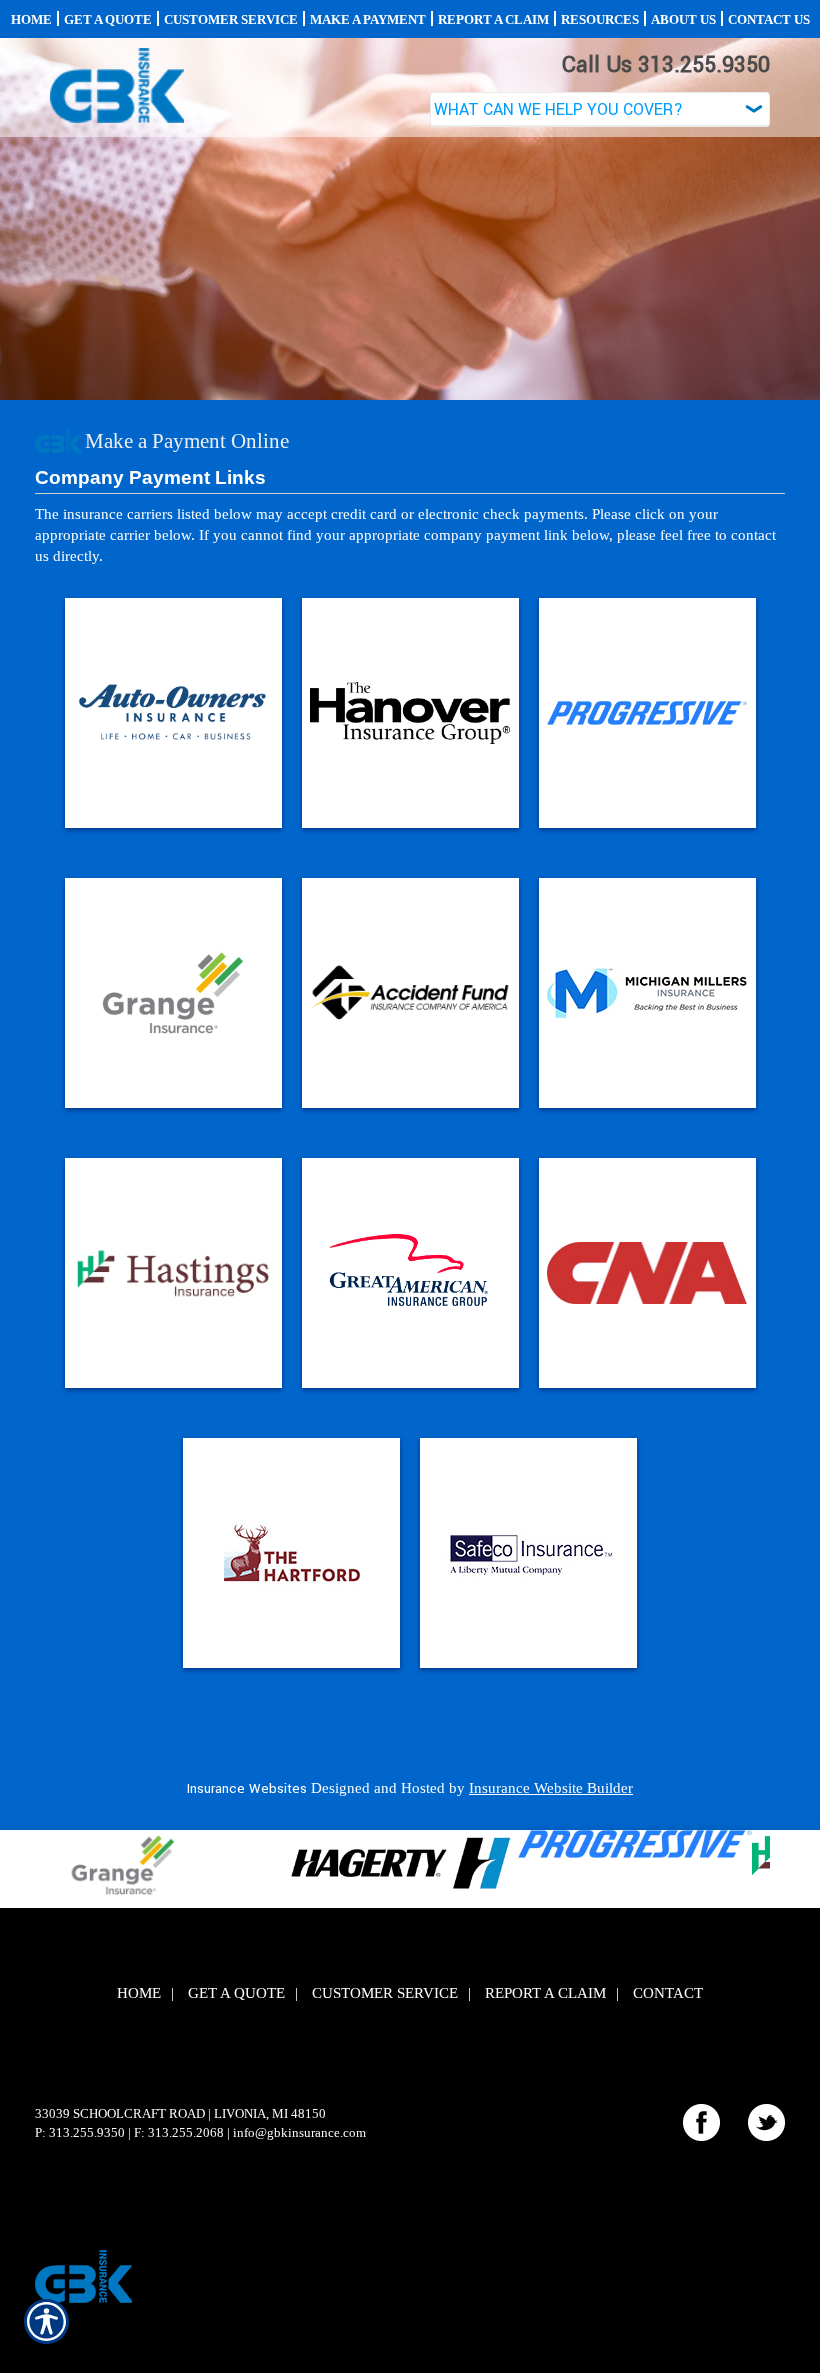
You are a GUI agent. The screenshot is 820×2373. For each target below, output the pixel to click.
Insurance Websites (247, 1788)
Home (139, 1993)
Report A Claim (545, 1993)
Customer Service (385, 1993)
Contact (668, 1993)
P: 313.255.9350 (80, 2132)
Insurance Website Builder (551, 1788)
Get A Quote (236, 1993)
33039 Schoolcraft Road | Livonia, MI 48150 (180, 2113)
